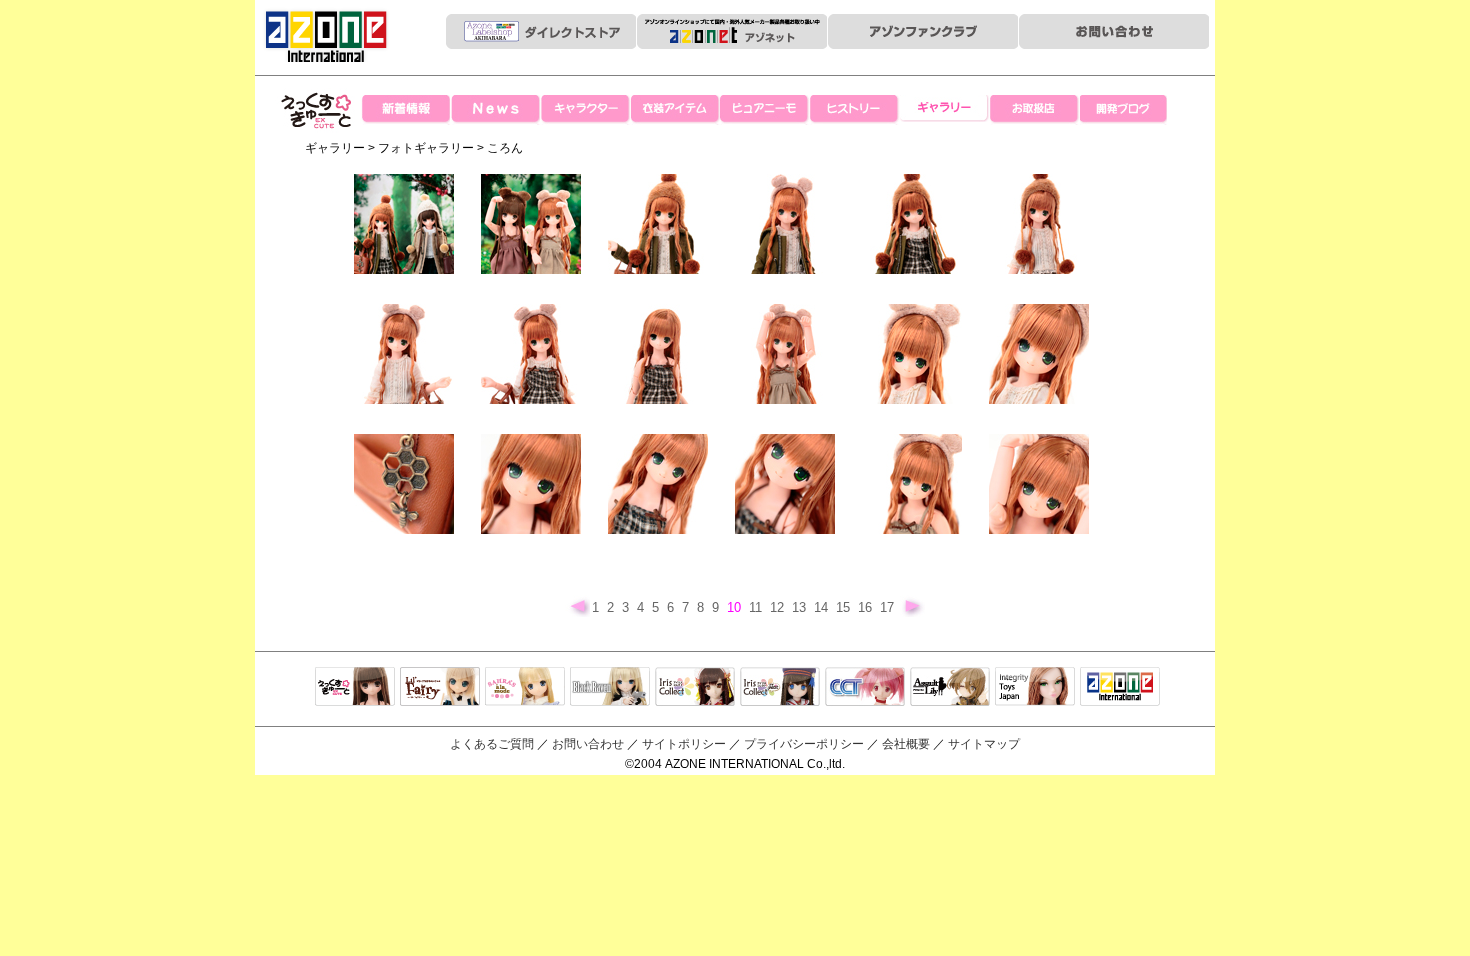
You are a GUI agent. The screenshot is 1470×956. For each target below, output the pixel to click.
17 (889, 607)
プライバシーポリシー (804, 744)
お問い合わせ (588, 744)
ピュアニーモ (765, 110)
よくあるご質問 (492, 744)
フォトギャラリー (426, 148)
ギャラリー (945, 110)
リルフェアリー (440, 688)
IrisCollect (695, 688)
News (495, 110)
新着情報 (405, 110)
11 (757, 607)
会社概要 (906, 744)
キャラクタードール (865, 688)
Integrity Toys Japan (1035, 688)
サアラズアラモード (525, 688)
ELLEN (780, 688)
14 (823, 607)
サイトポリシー (684, 744)
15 (845, 607)
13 (801, 607)
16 (867, 607)
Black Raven (610, 688)
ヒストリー (855, 110)
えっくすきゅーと (317, 149)
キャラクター (585, 110)
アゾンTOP (1120, 688)
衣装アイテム (675, 110)
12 (779, 607)
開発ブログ (1125, 110)
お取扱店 (1035, 110)
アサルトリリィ (950, 688)
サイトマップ (984, 744)
